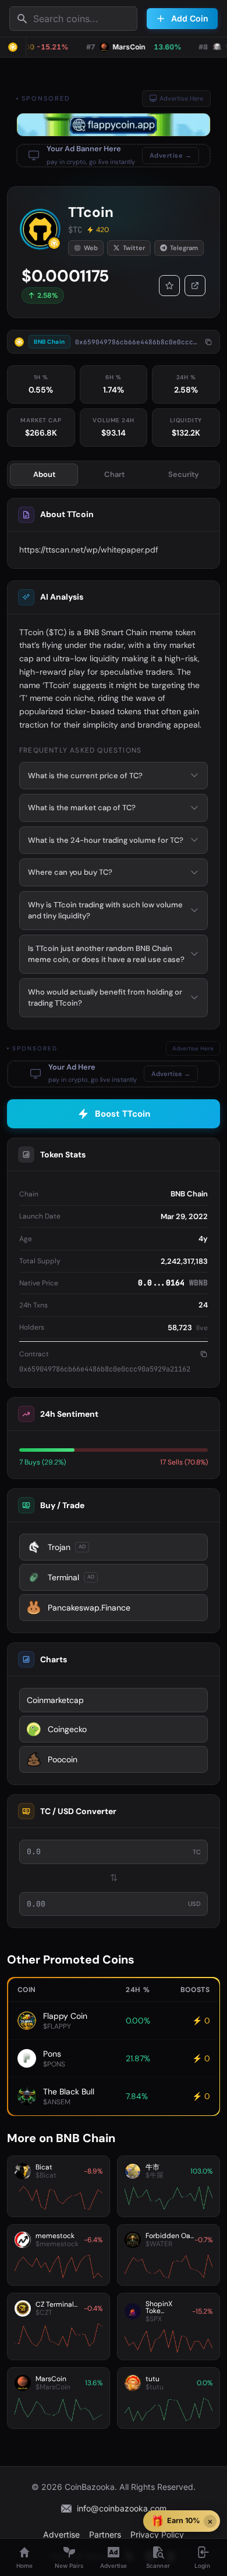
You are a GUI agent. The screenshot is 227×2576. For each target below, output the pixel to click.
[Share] (195, 286)
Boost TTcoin (123, 1114)
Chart (114, 474)
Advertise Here (181, 98)
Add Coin (190, 18)
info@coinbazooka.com (122, 2508)
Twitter (134, 248)
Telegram (184, 248)
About (44, 474)
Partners (105, 2534)
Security (184, 474)
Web (91, 248)
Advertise (61, 2534)
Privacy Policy (157, 2534)
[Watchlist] (169, 286)
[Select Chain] (13, 47)
